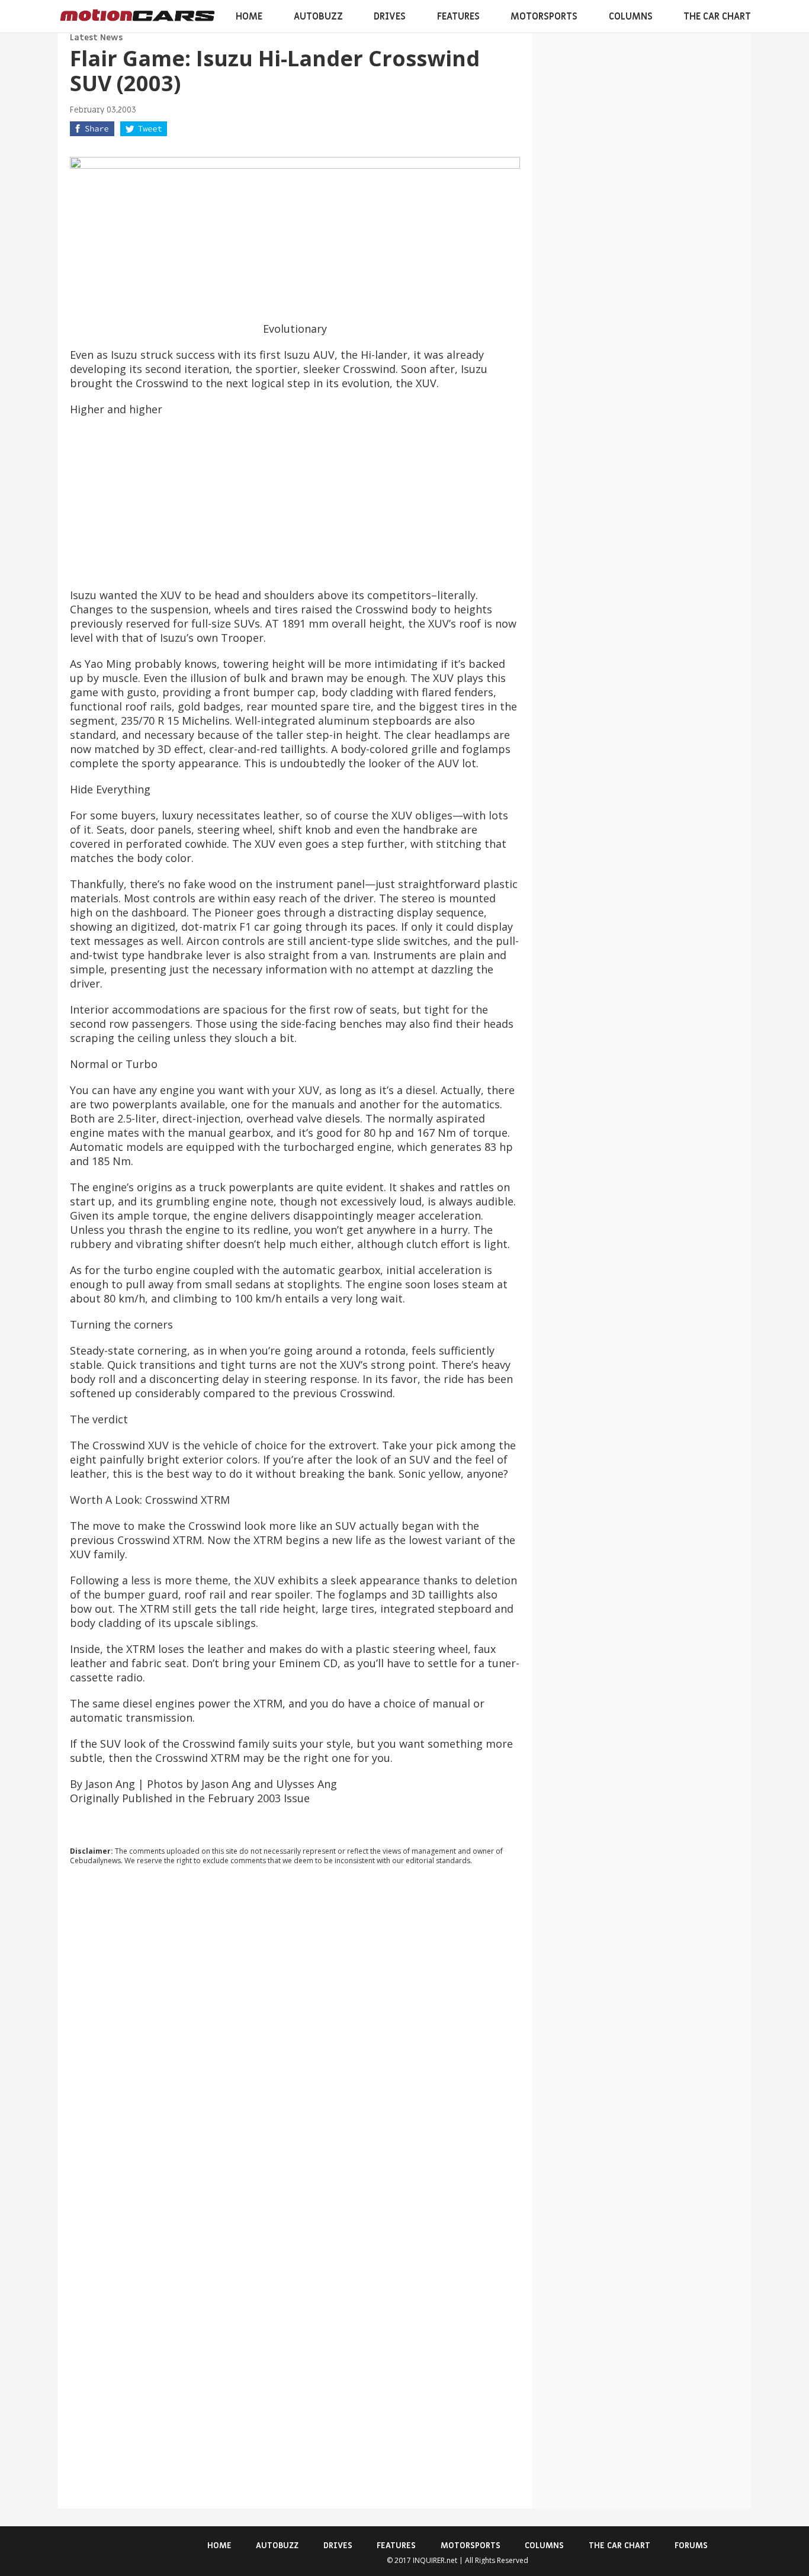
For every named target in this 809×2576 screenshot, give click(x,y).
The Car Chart (717, 17)
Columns (631, 17)
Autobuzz (318, 17)
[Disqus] (295, 2035)
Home (249, 17)
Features (458, 17)
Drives (390, 17)
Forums (691, 2546)
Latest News (96, 38)
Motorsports (544, 17)
